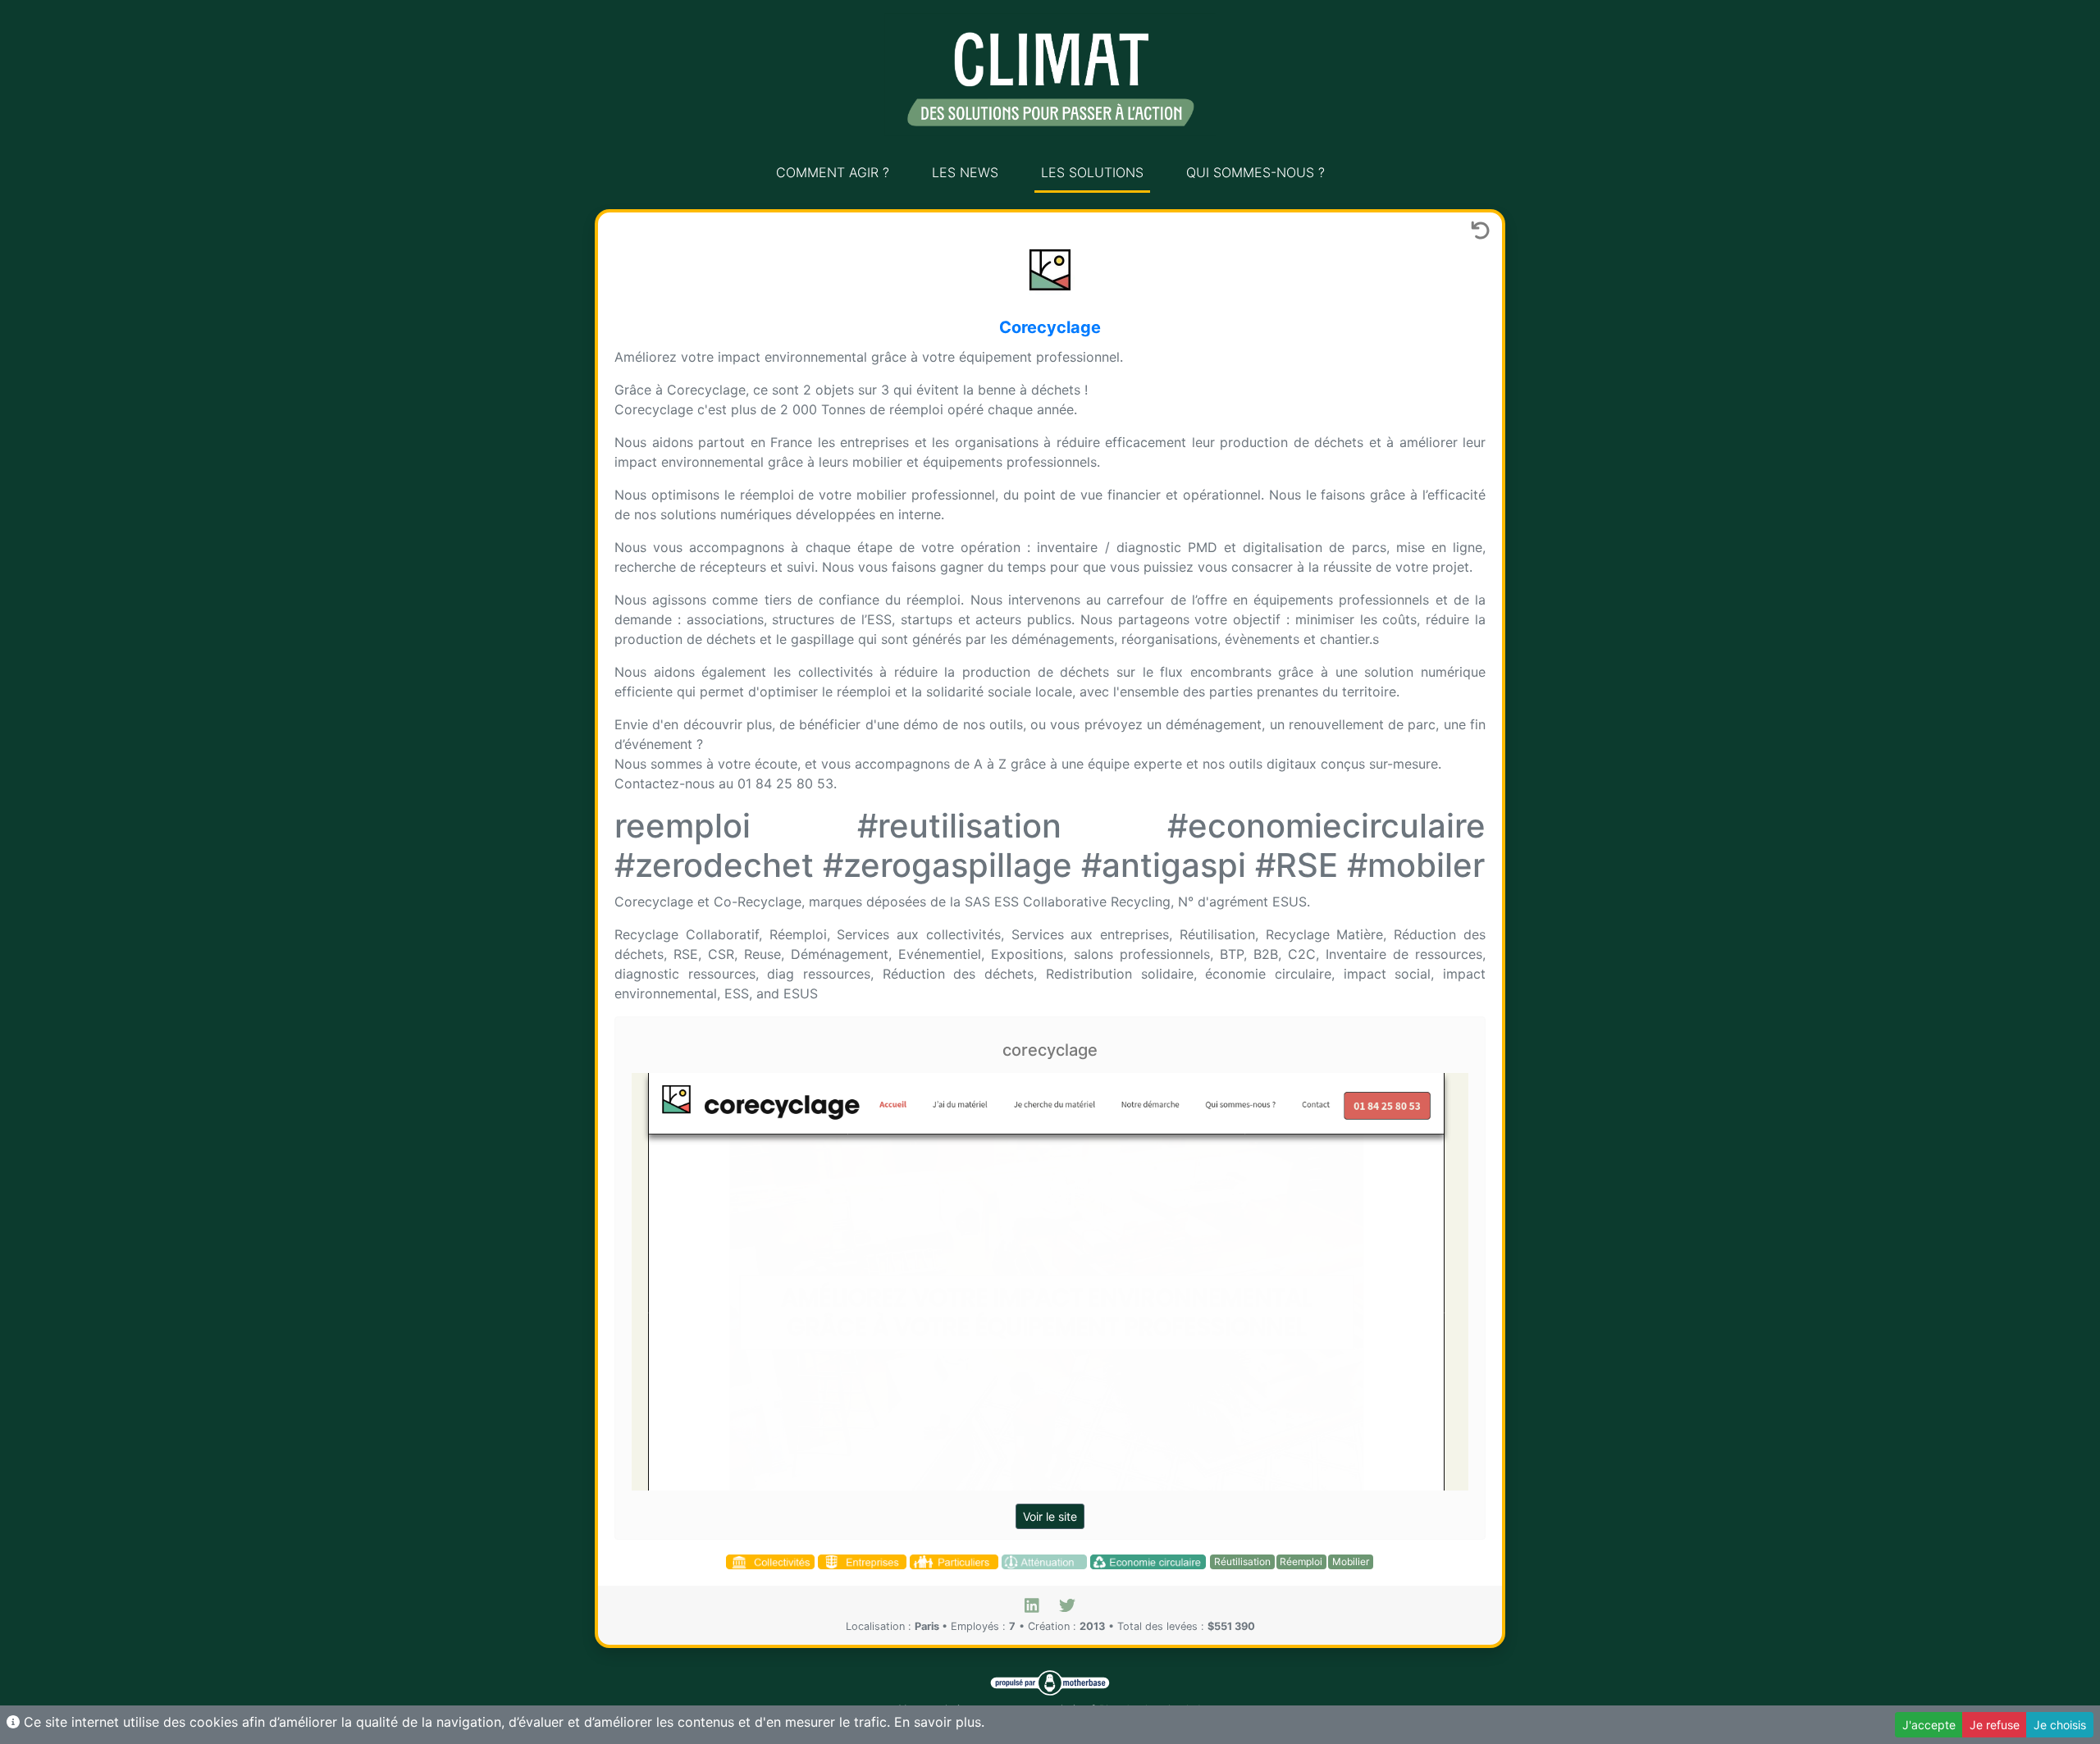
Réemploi (1301, 1561)
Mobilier (1351, 1561)
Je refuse (1995, 1725)
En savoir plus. (939, 1722)
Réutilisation (1242, 1561)
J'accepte (1929, 1725)
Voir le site (1050, 1516)
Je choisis (2060, 1725)
